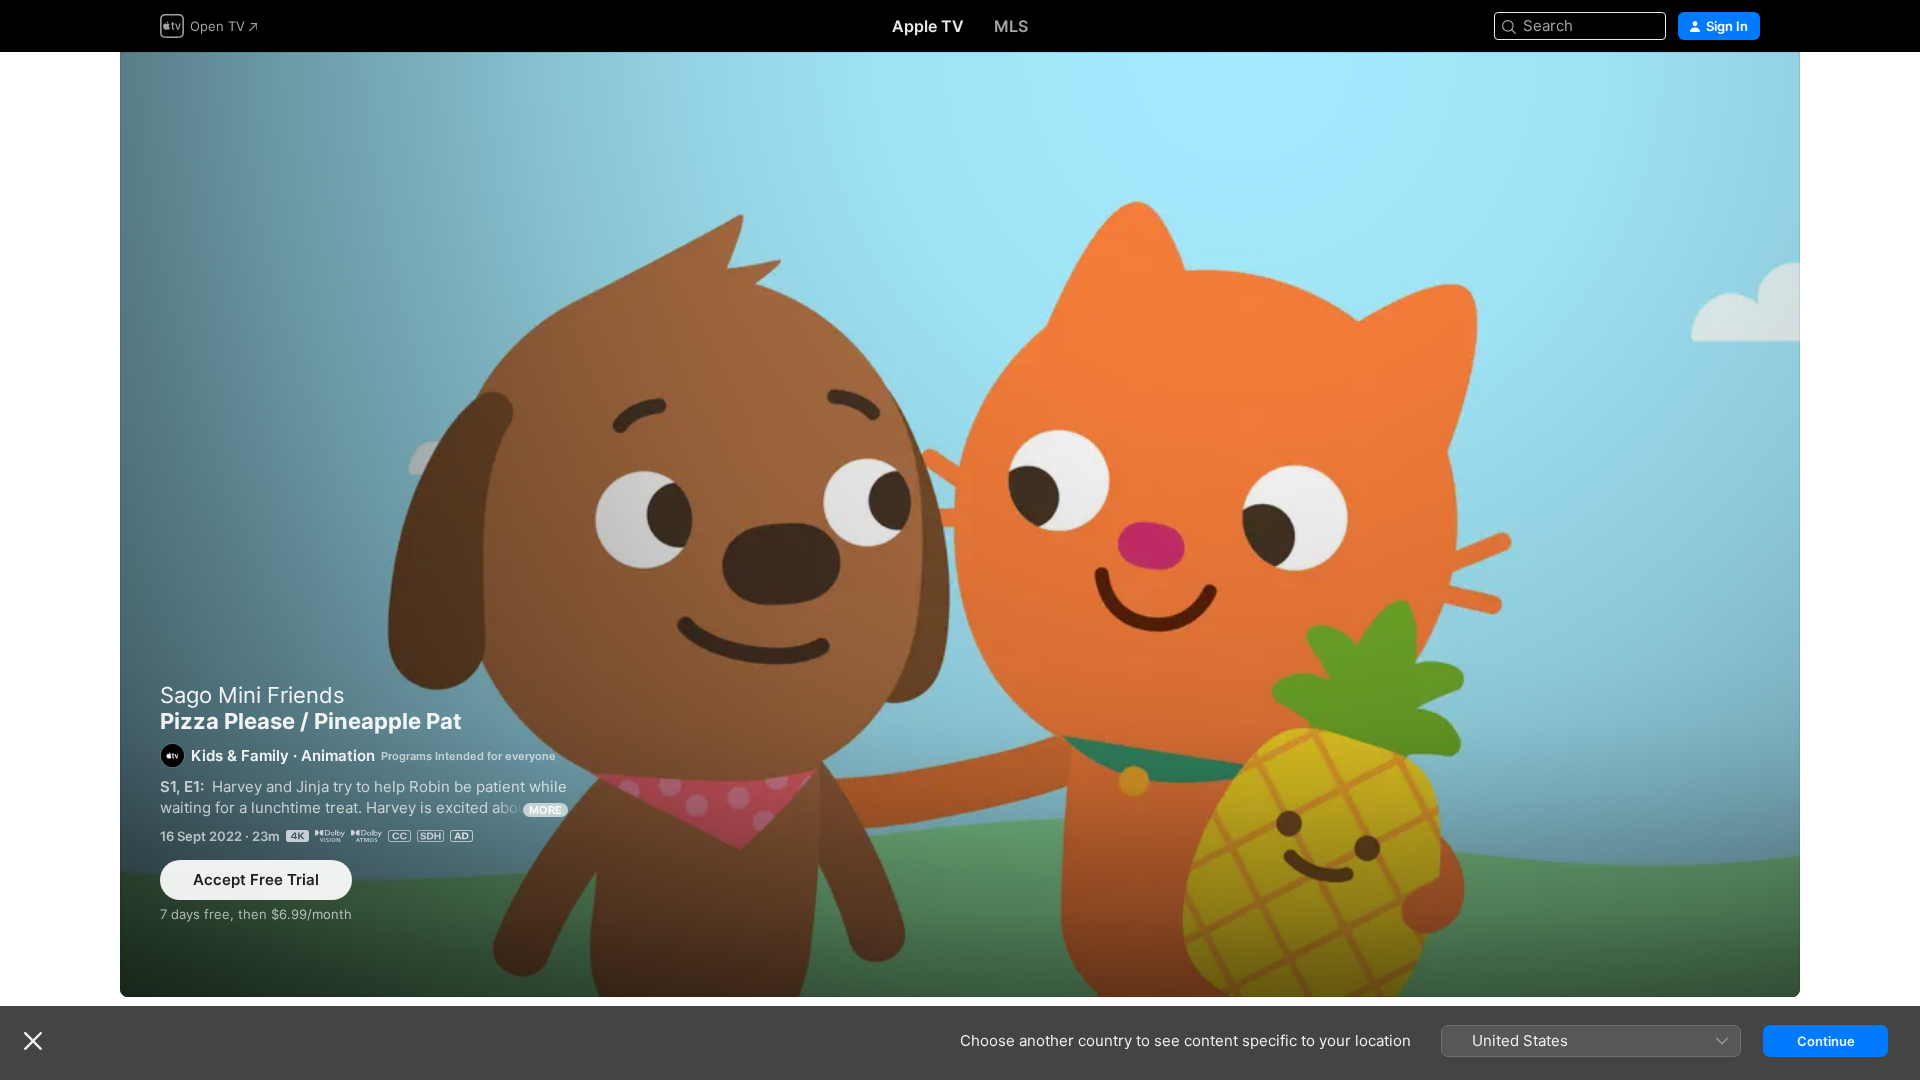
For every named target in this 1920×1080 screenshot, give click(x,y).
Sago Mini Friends (252, 695)
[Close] (33, 1041)
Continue (1826, 1041)
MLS (1011, 26)
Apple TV (928, 26)
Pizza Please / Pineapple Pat (960, 524)
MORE (545, 810)
